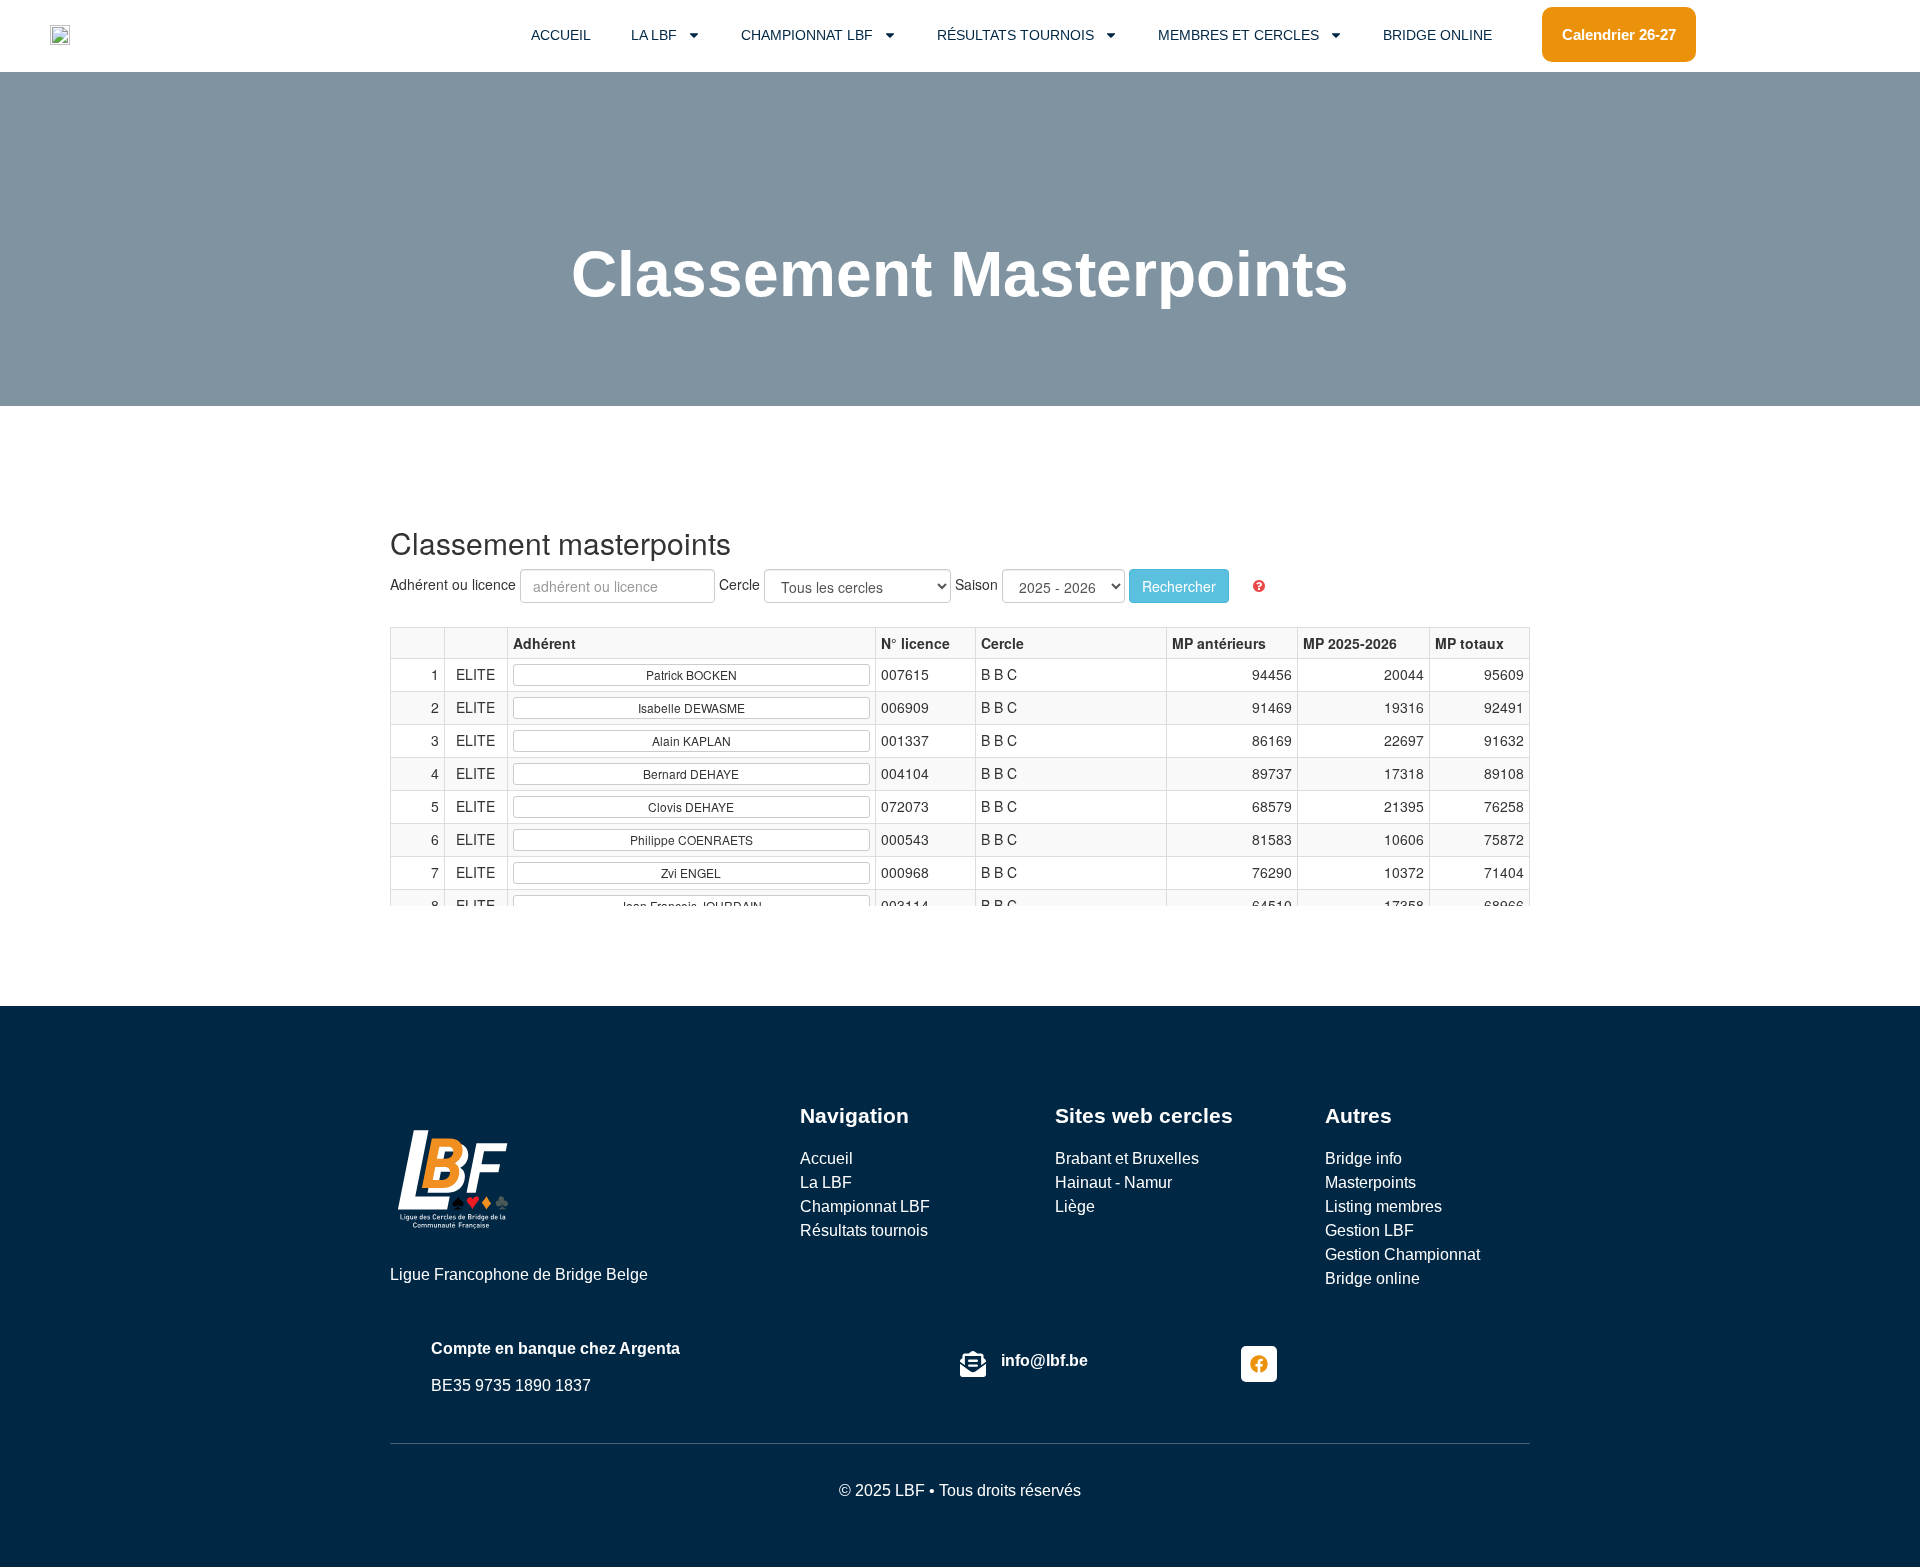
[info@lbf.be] (973, 1364)
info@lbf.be (1044, 1360)
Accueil (561, 35)
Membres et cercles (1238, 35)
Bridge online (1437, 35)
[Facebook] (1259, 1364)
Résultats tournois (1015, 35)
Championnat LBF (807, 35)
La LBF (654, 35)
